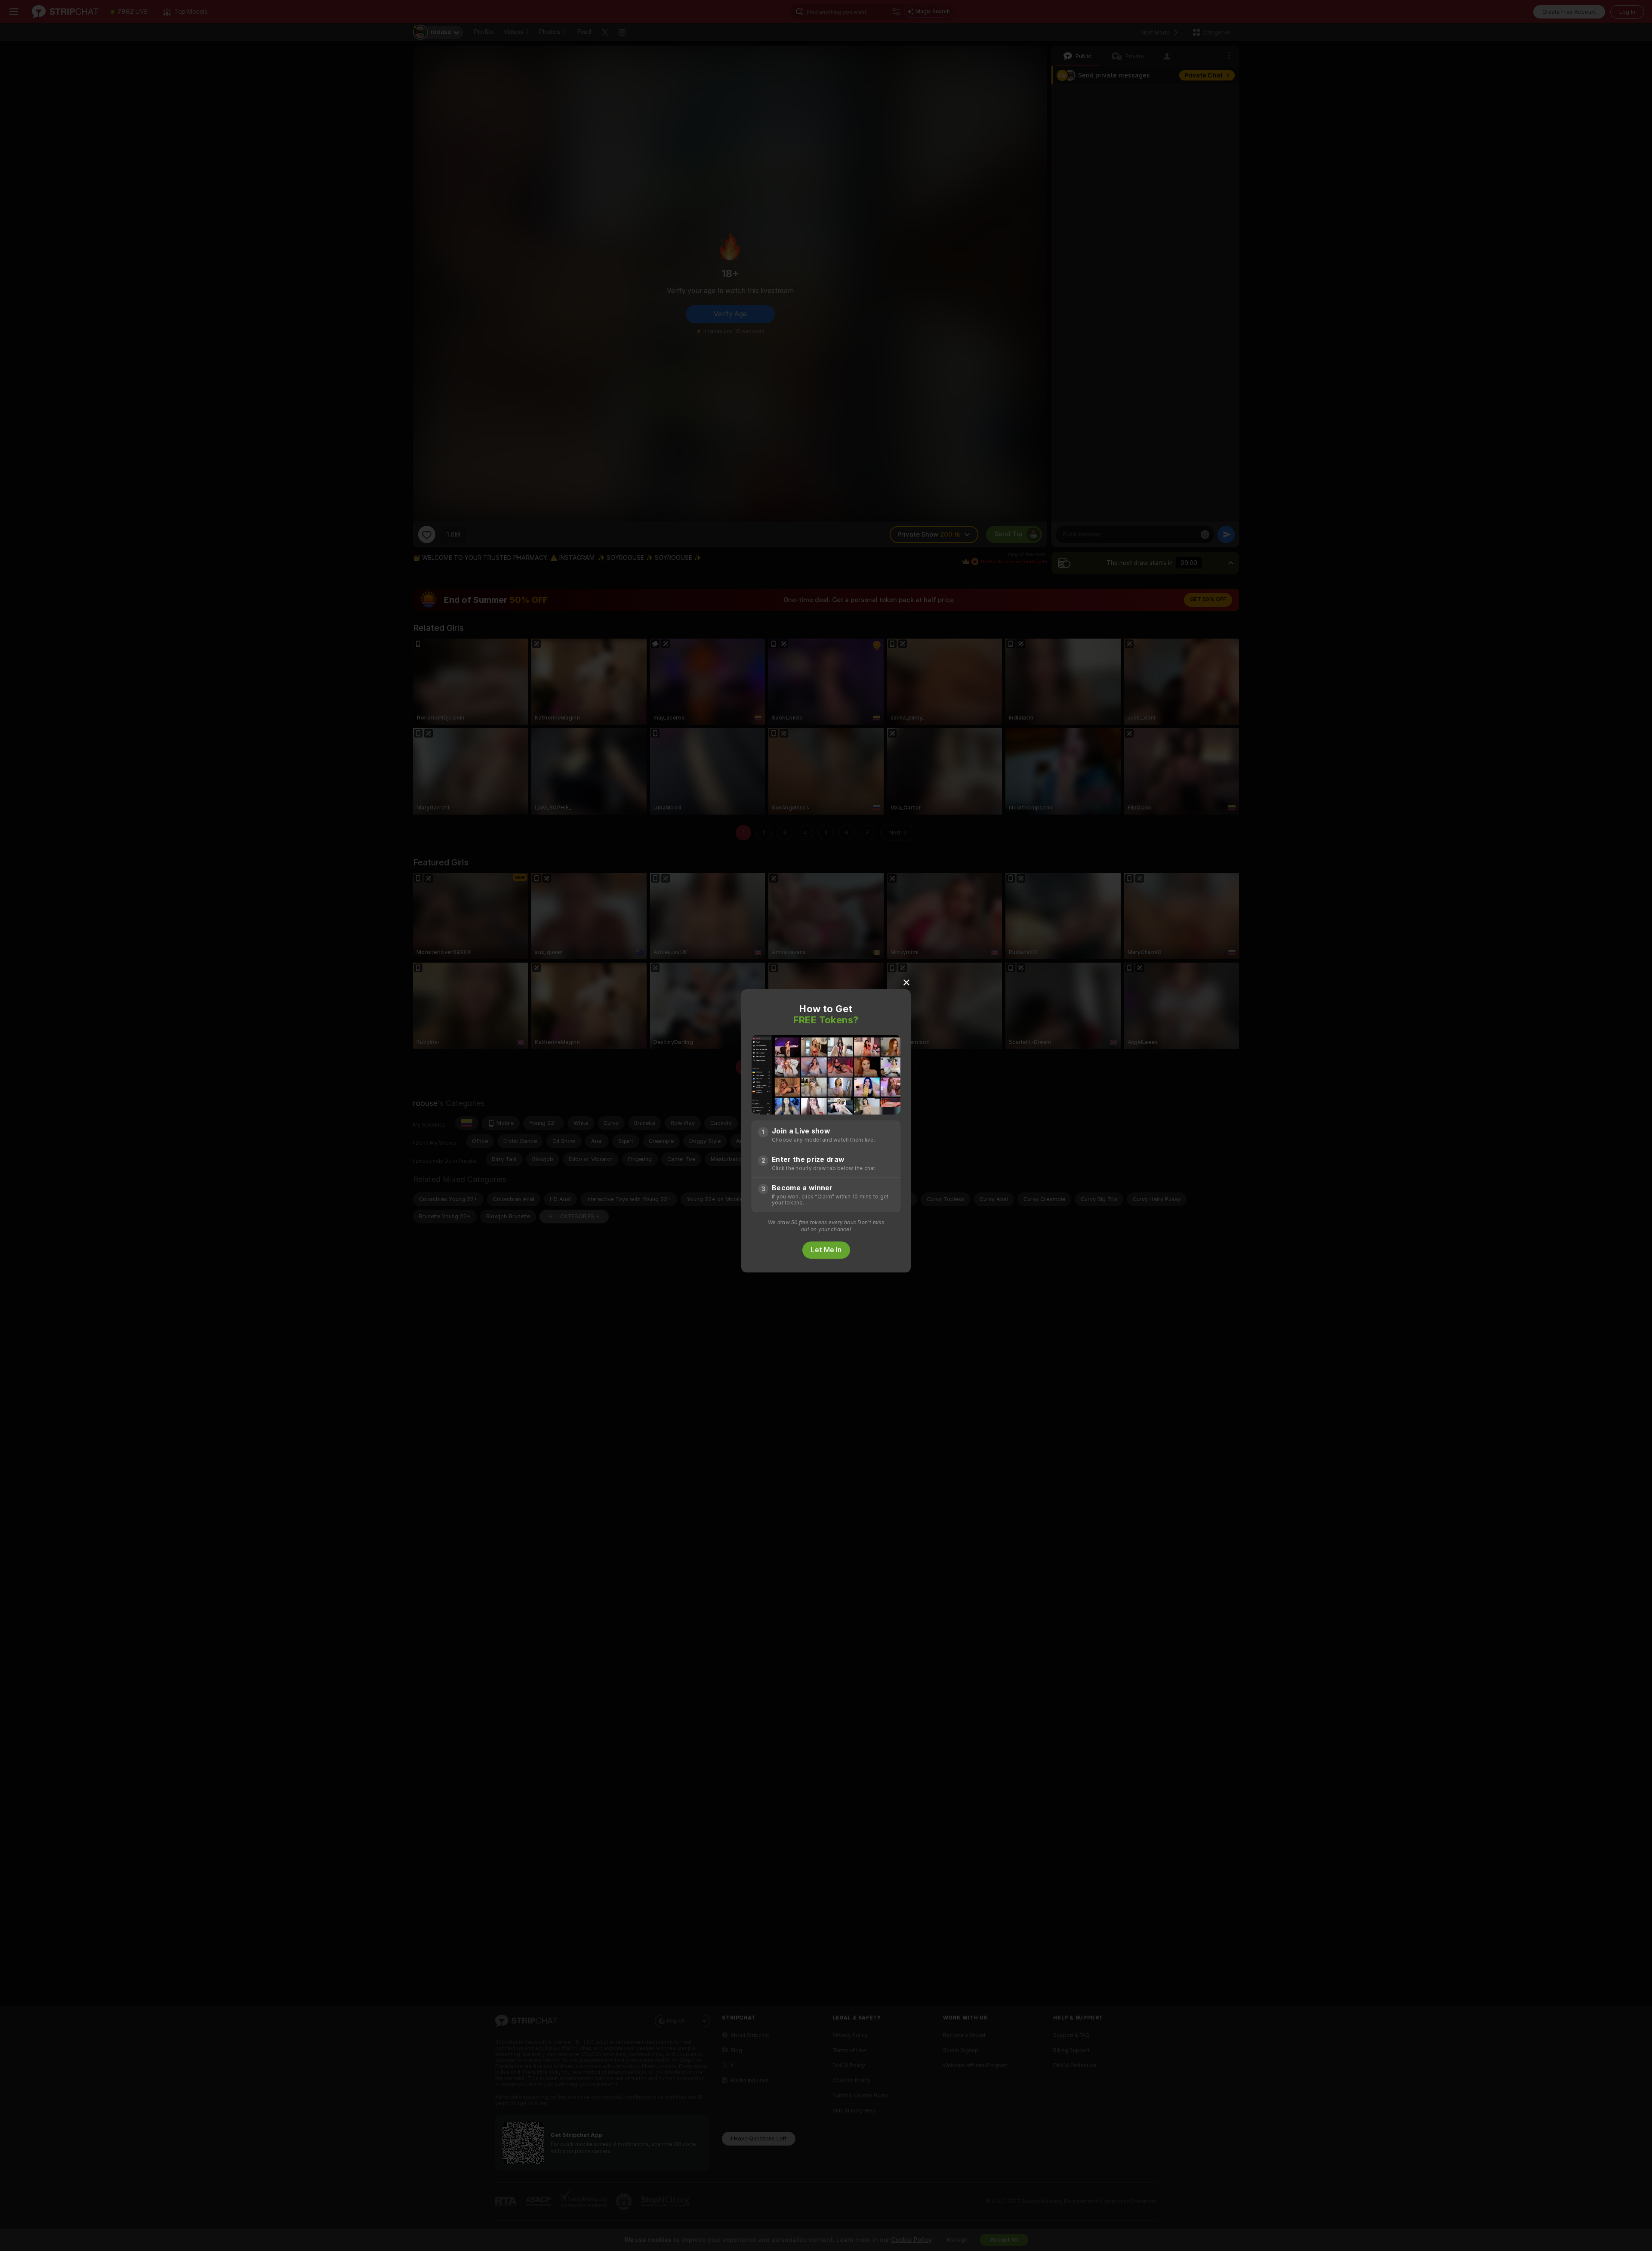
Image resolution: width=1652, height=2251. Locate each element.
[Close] (906, 982)
